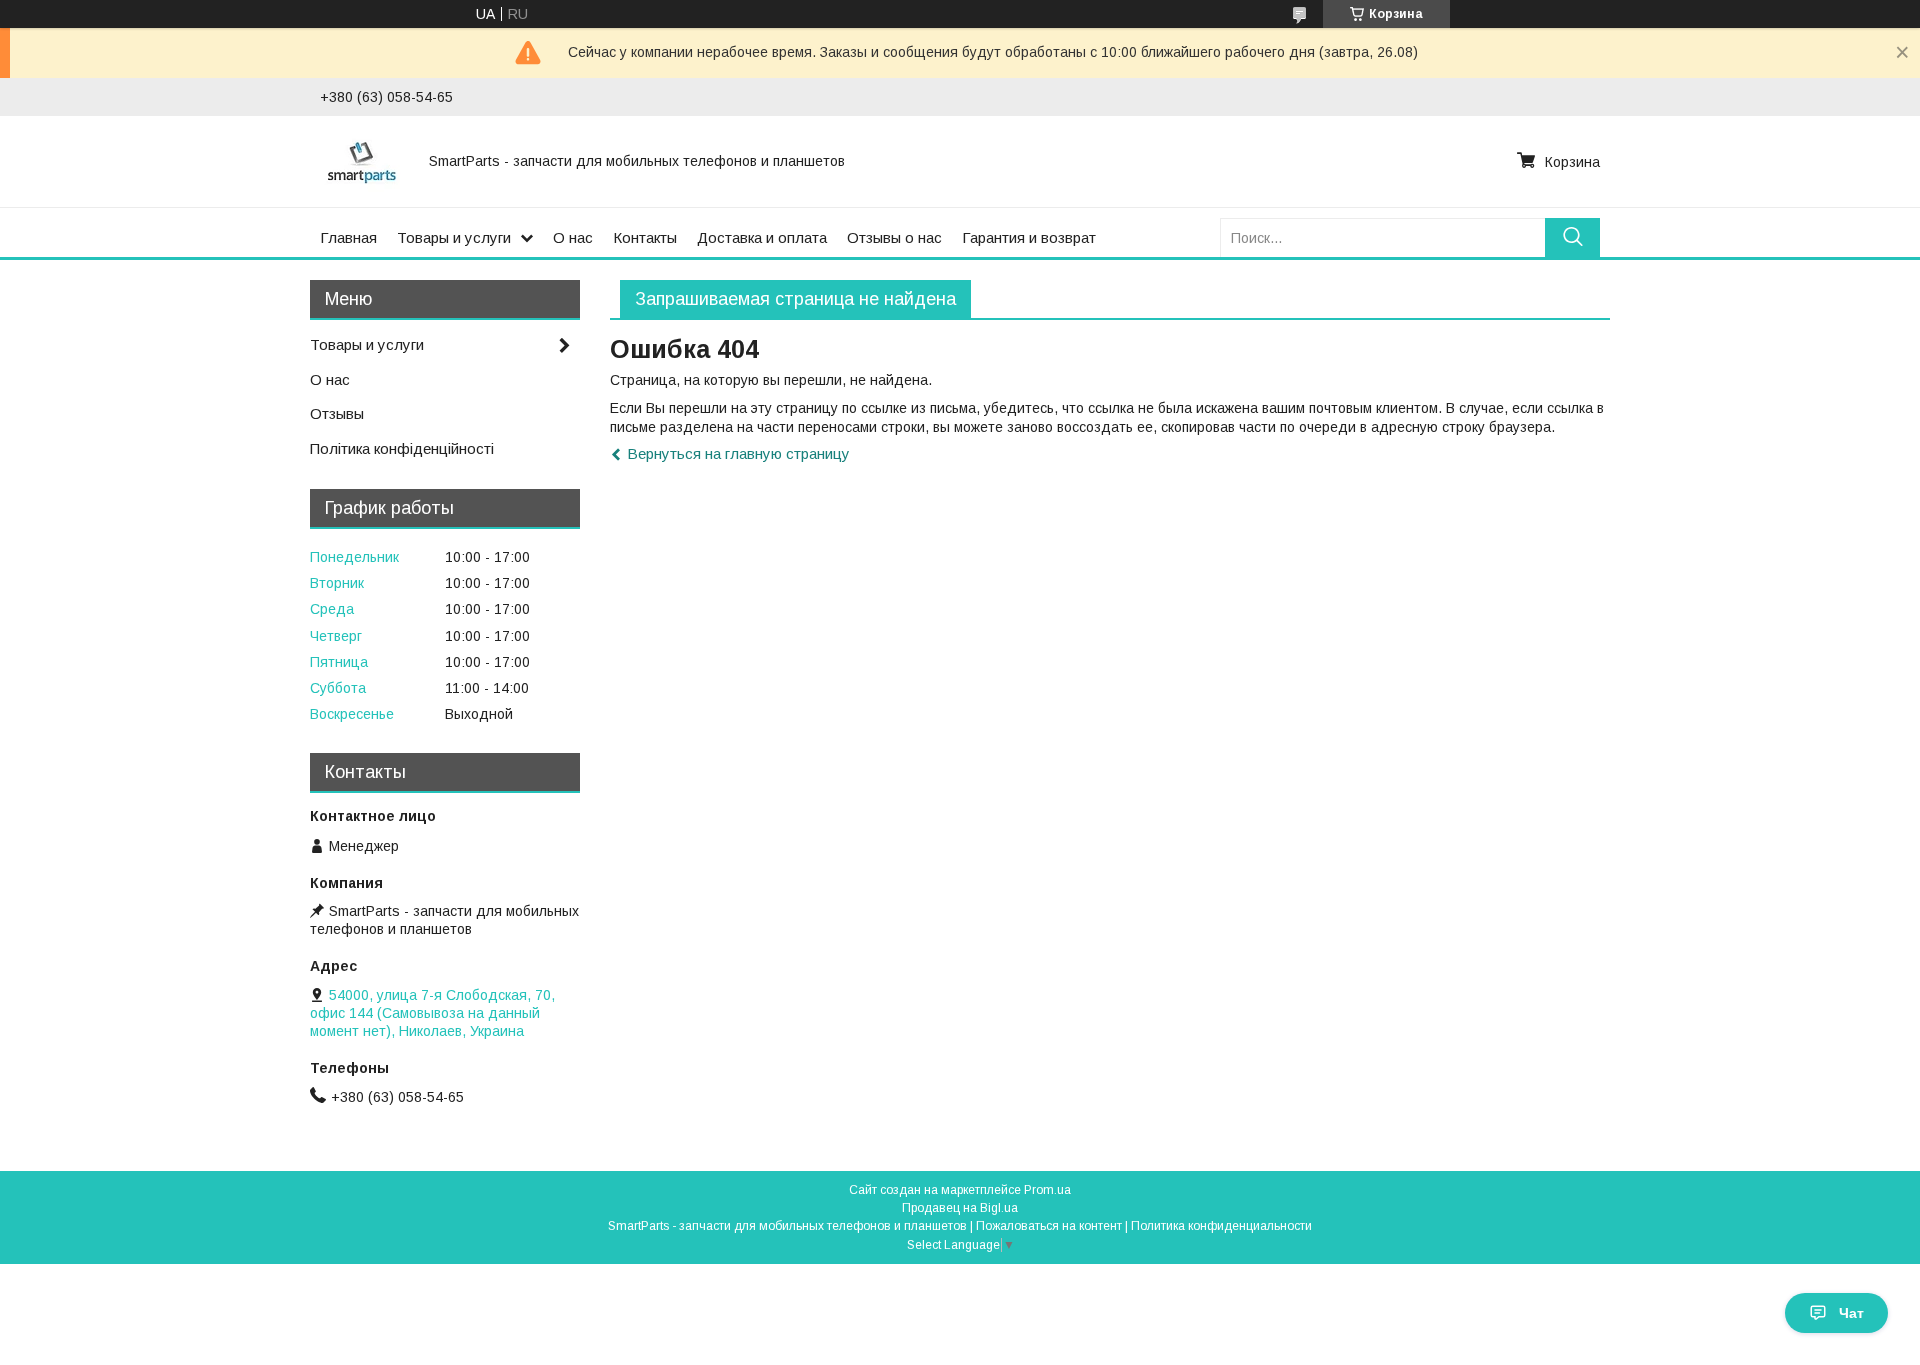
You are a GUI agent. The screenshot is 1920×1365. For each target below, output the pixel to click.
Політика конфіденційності (402, 448)
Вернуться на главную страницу (738, 453)
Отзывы (337, 413)
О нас (573, 237)
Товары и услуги (454, 237)
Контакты (645, 237)
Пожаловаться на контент (1049, 1226)
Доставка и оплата (762, 237)
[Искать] (1572, 237)
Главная (348, 237)
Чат (1851, 1313)
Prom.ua (1047, 1190)
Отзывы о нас (894, 237)
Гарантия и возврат (1029, 237)
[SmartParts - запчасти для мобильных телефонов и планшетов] (362, 161)
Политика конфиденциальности (1221, 1226)
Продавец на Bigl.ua (960, 1208)
